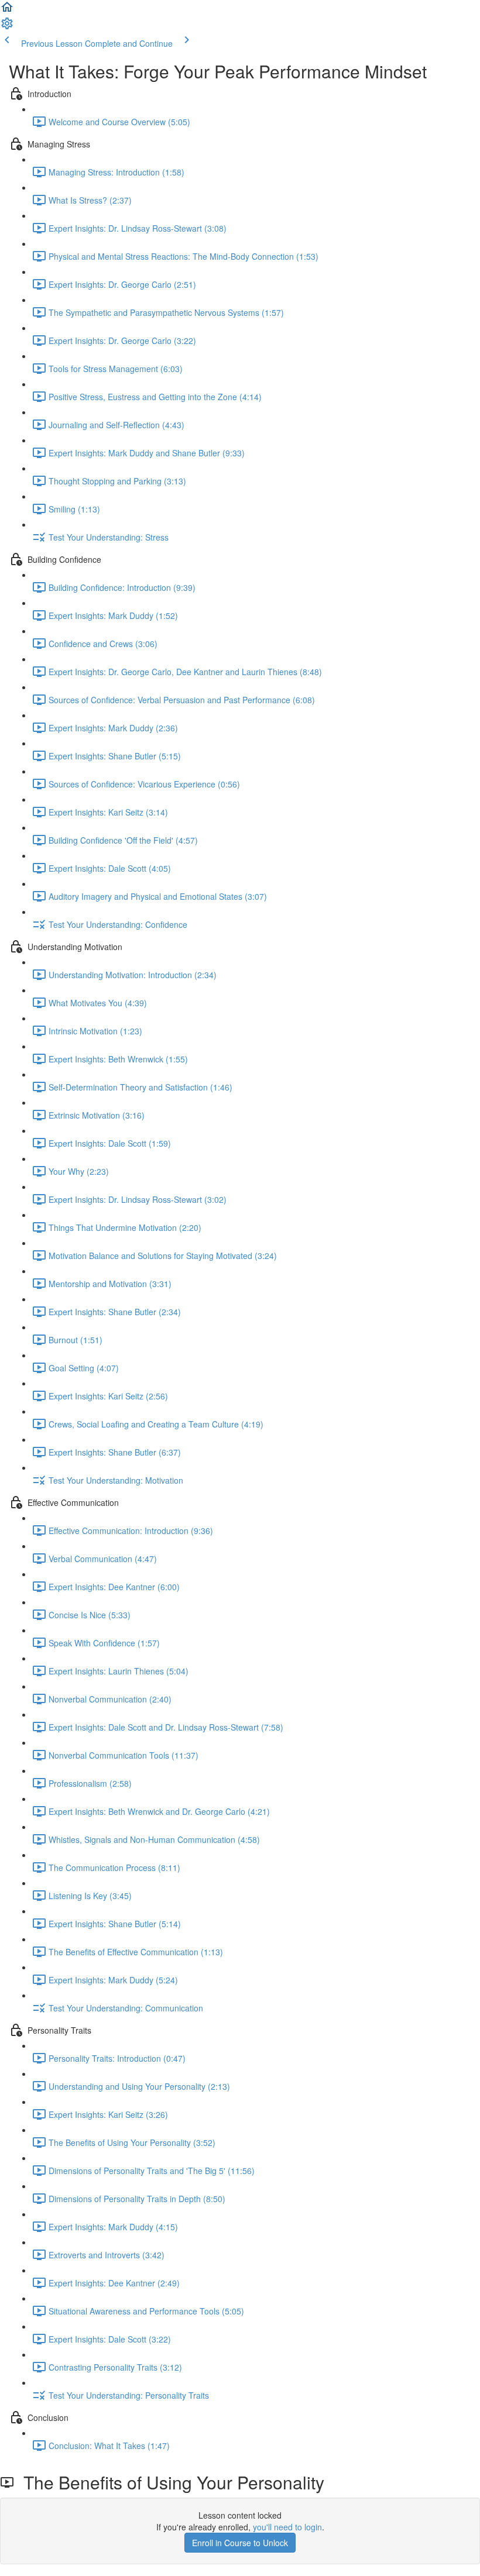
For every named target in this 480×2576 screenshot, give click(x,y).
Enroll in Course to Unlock (240, 2543)
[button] (7, 11)
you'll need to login (287, 2527)
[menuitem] (7, 27)
